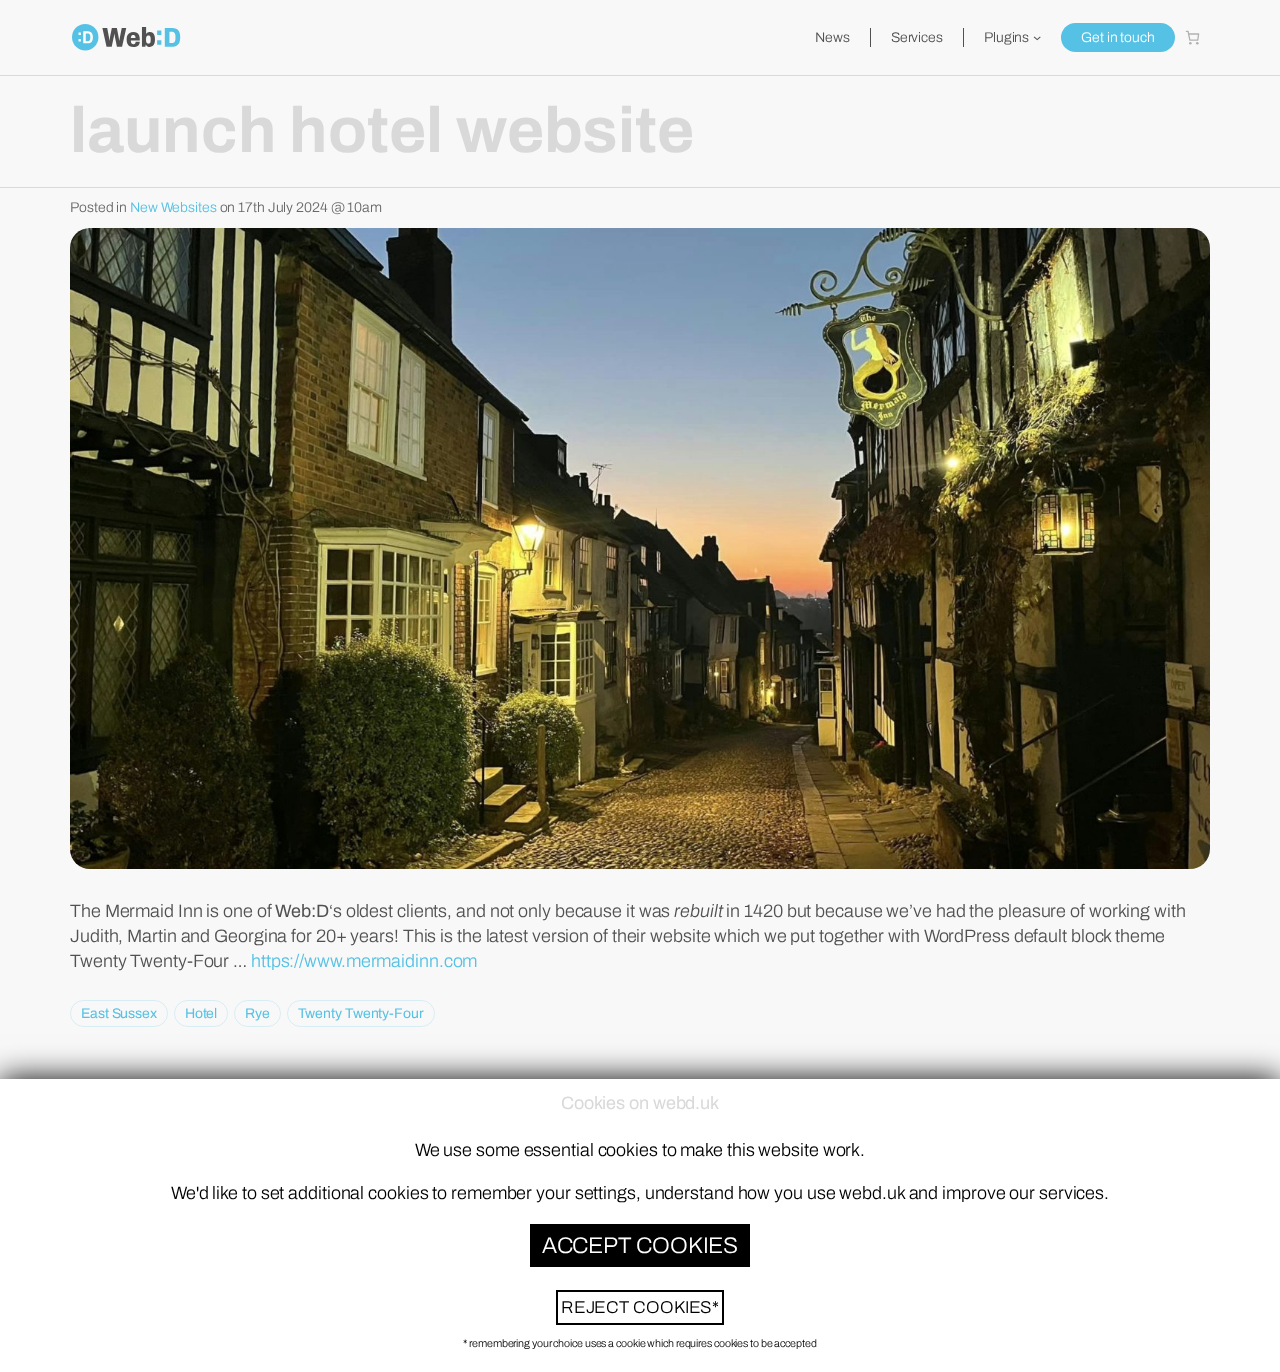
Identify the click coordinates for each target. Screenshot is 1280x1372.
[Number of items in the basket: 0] (1192, 37)
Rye (257, 1013)
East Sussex (119, 1013)
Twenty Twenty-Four (361, 1013)
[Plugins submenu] (1037, 37)
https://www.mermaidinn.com (364, 961)
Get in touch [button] (1118, 37)
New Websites (173, 207)
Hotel (201, 1013)
